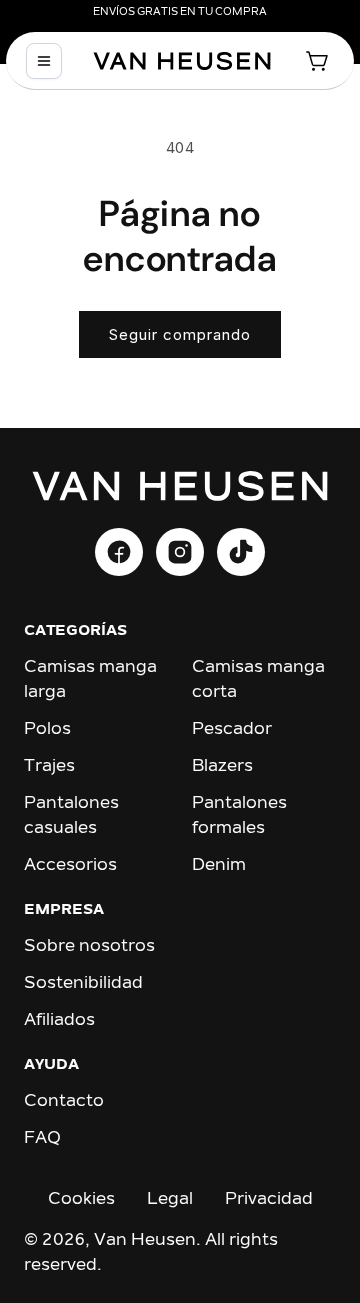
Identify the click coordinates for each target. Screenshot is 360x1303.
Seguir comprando (180, 334)
